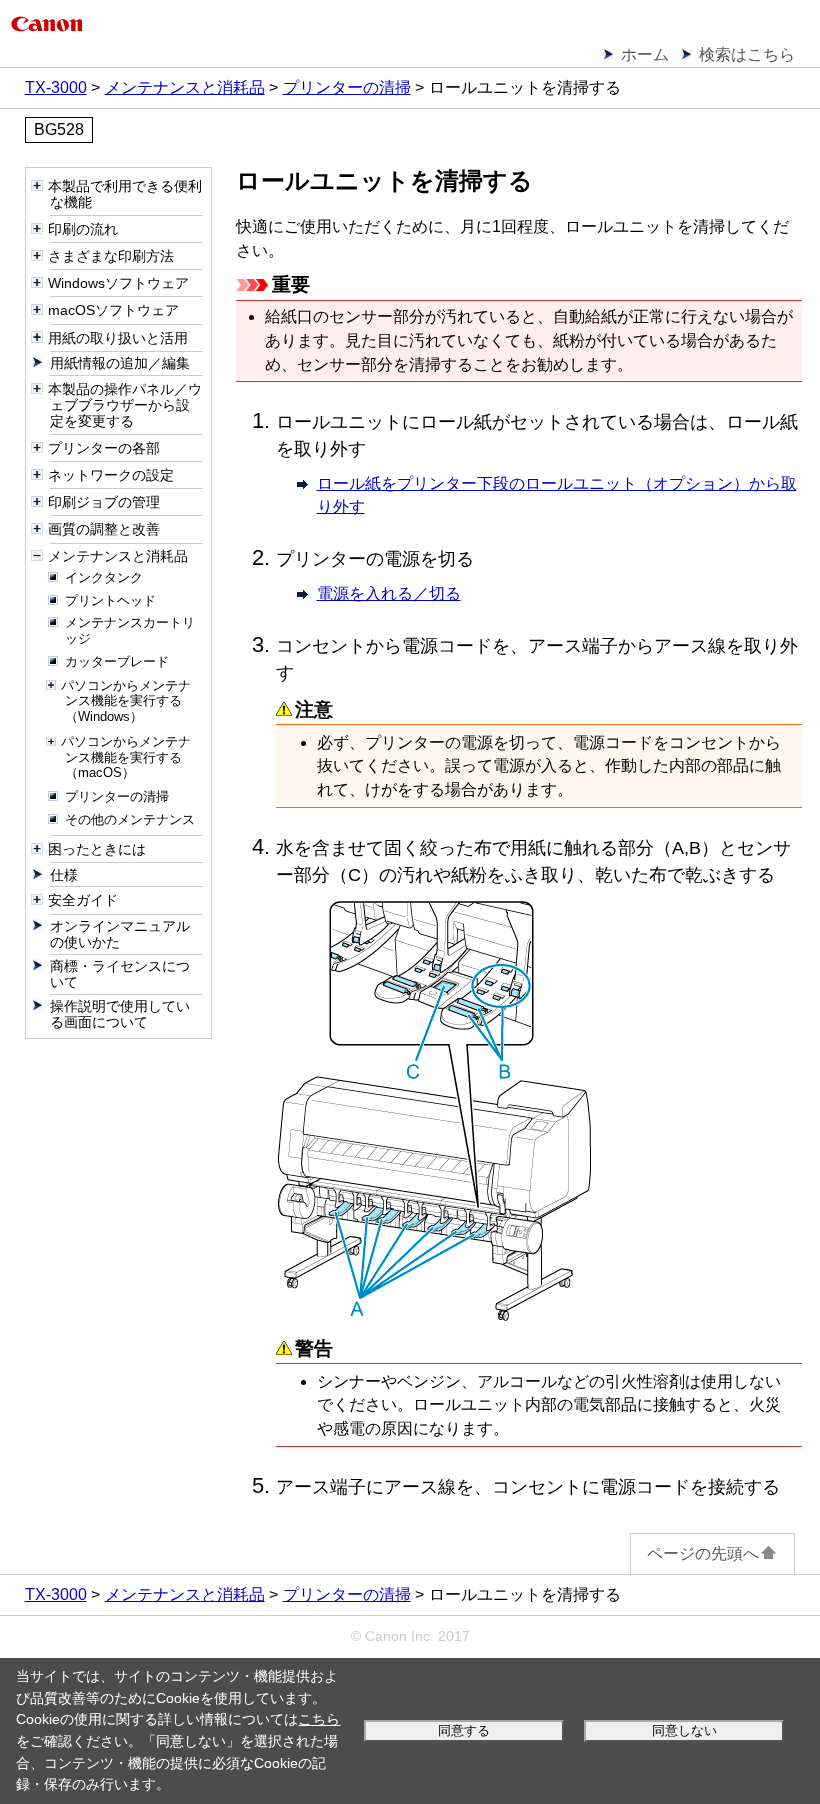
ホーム (645, 54)
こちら (319, 1719)
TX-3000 (56, 87)
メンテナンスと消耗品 (185, 87)
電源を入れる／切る (389, 593)
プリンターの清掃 (347, 87)
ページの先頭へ (703, 1553)
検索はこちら (747, 54)
